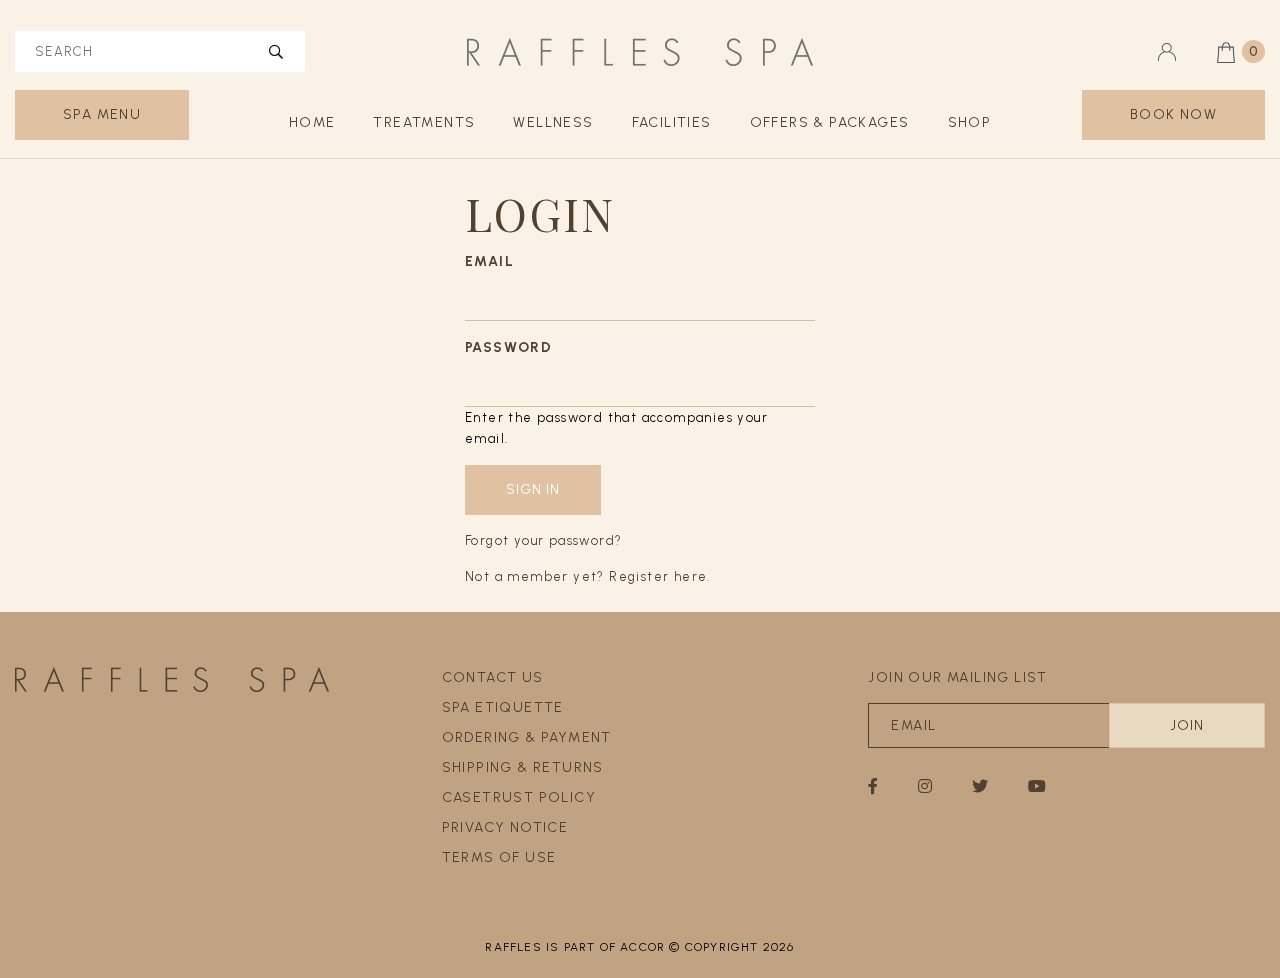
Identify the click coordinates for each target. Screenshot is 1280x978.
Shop (970, 122)
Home (312, 122)
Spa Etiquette (503, 707)
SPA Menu (102, 114)
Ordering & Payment (527, 737)
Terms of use (499, 857)
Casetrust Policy (519, 797)
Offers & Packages (830, 122)
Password (508, 347)
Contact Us (493, 677)
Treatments (424, 122)
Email (489, 261)
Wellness (553, 122)
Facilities (672, 122)
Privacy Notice (505, 827)
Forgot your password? (543, 540)
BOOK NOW (1173, 114)
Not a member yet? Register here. (588, 576)
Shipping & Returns (523, 767)
